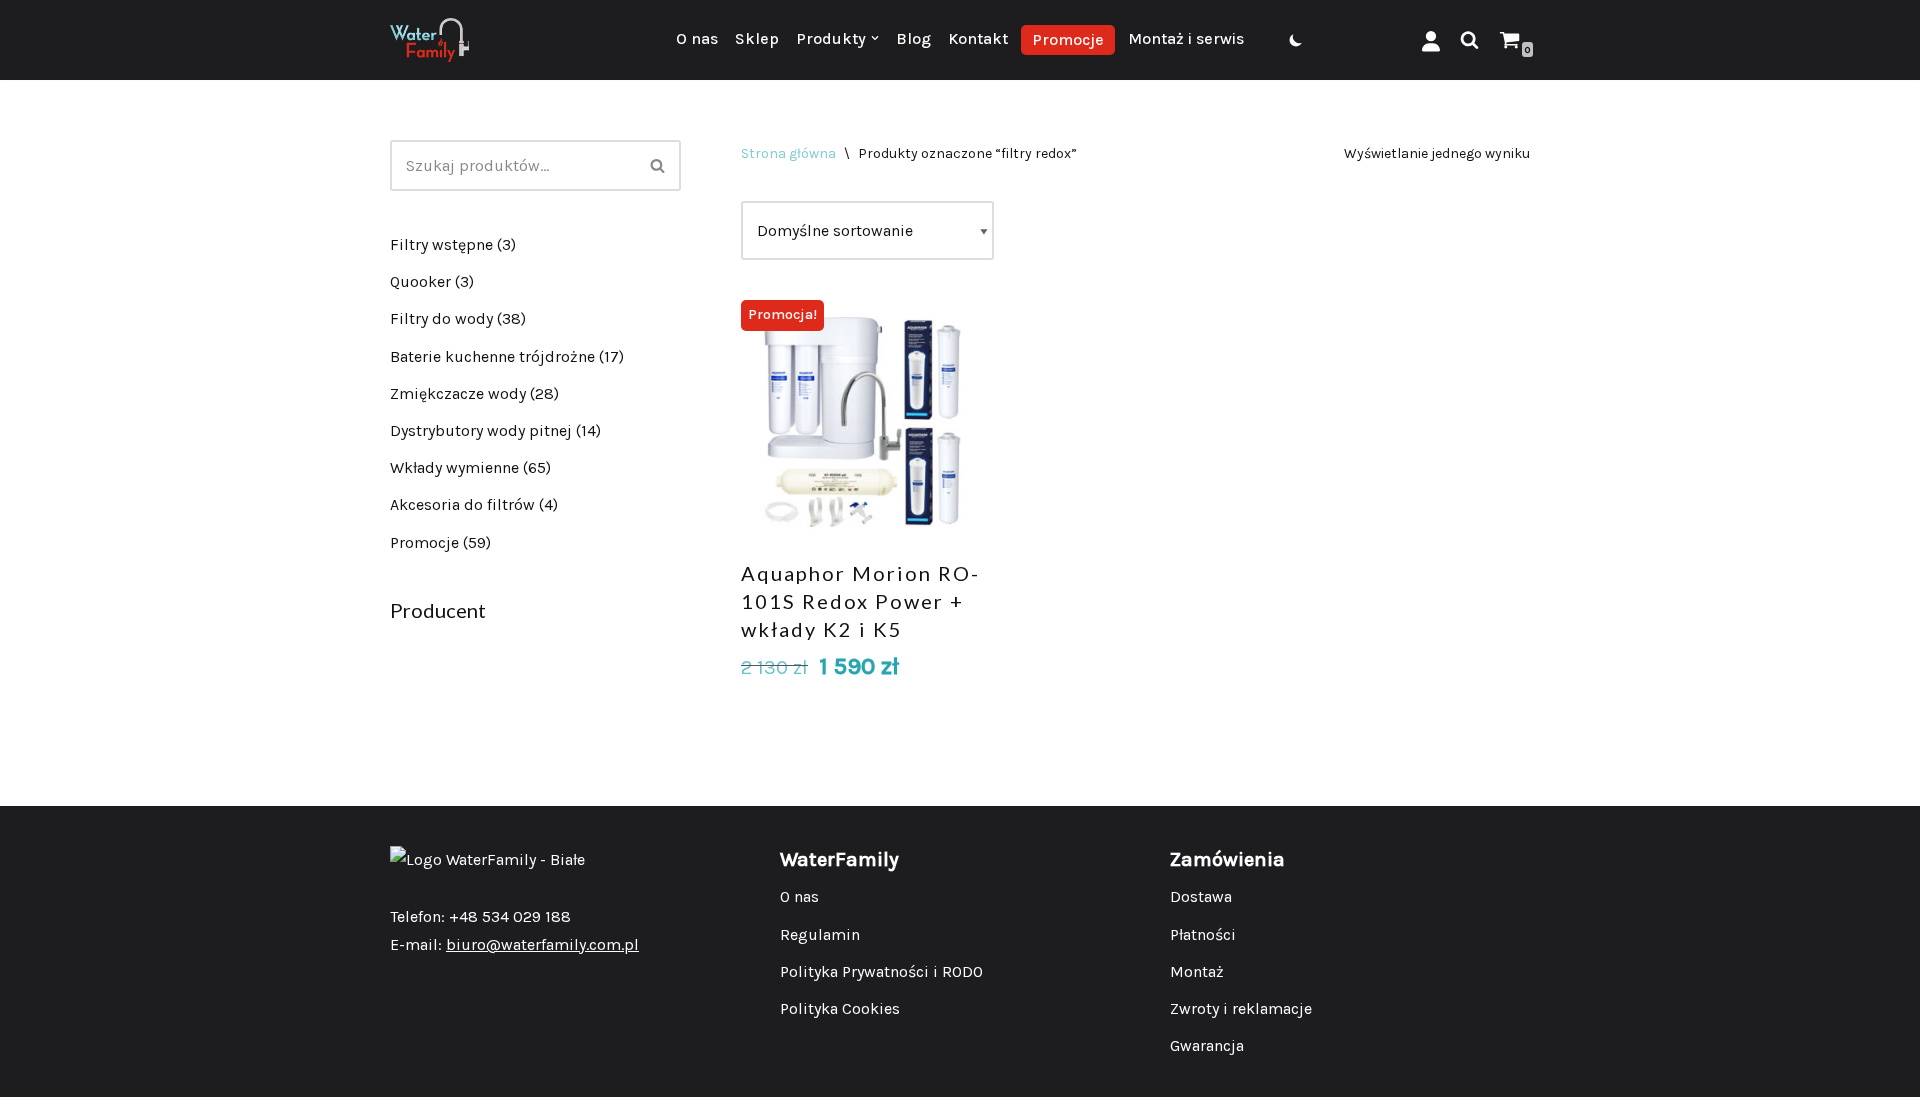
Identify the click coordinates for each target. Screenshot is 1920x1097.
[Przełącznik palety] (1296, 40)
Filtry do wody (441, 318)
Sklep (757, 38)
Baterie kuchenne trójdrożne (492, 356)
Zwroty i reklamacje (1241, 1008)
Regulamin (820, 934)
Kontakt (978, 38)
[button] (875, 38)
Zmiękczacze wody (458, 393)
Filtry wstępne (441, 244)
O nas (697, 38)
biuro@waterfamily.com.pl (542, 944)
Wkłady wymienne (454, 467)
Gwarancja (1207, 1045)
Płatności (1203, 934)
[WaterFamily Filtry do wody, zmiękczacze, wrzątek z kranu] (429, 40)
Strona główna (788, 153)
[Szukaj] (1469, 39)
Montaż (1197, 971)
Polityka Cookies (840, 1008)
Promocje (1068, 39)
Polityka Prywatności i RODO (881, 971)
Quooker (420, 281)
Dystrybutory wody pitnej (481, 430)
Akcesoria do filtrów (462, 504)
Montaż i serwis (1186, 38)
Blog (913, 38)
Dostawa (1201, 896)
